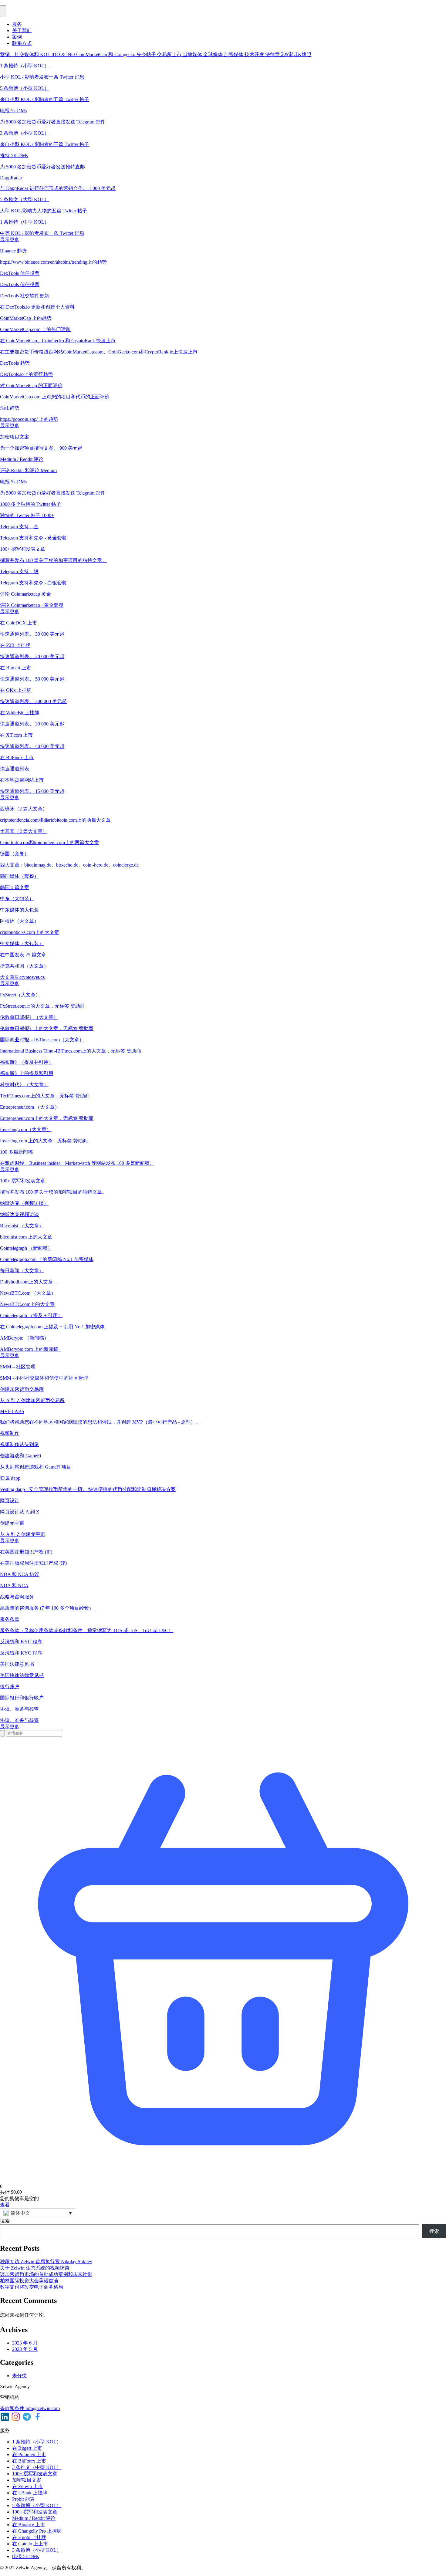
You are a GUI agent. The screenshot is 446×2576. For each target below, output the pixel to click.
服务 (17, 24)
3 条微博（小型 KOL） (37, 2550)
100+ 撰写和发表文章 (35, 2474)
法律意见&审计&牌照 (288, 54)
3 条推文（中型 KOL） (37, 2467)
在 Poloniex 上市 (29, 2454)
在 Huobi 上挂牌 (29, 2537)
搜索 (5, 2221)
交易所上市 (170, 54)
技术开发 (255, 54)
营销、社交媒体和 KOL (26, 54)
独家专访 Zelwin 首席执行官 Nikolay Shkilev (46, 2262)
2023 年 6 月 (25, 2343)
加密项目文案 (27, 2480)
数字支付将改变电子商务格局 (32, 2287)
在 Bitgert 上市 (27, 2448)
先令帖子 (147, 54)
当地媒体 (193, 54)
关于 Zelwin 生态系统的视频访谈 (35, 2268)
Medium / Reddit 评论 (34, 2518)
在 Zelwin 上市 (27, 2486)
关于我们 (22, 30)
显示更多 (10, 240)
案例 (17, 37)
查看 (5, 2205)
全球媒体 (214, 54)
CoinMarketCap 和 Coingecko (106, 54)
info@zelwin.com (43, 2408)
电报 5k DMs (25, 2556)
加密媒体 (234, 54)
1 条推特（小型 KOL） (37, 2442)
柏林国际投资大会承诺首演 (29, 2281)
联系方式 (22, 43)
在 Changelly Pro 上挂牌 (37, 2531)
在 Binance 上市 (29, 2525)
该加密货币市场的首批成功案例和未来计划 (46, 2274)
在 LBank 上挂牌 (30, 2493)
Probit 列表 (23, 2499)
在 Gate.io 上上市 (30, 2544)
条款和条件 (13, 2408)
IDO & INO (64, 54)
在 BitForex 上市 (29, 2461)
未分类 (19, 2376)
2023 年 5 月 (25, 2349)
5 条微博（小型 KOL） (37, 2505)
